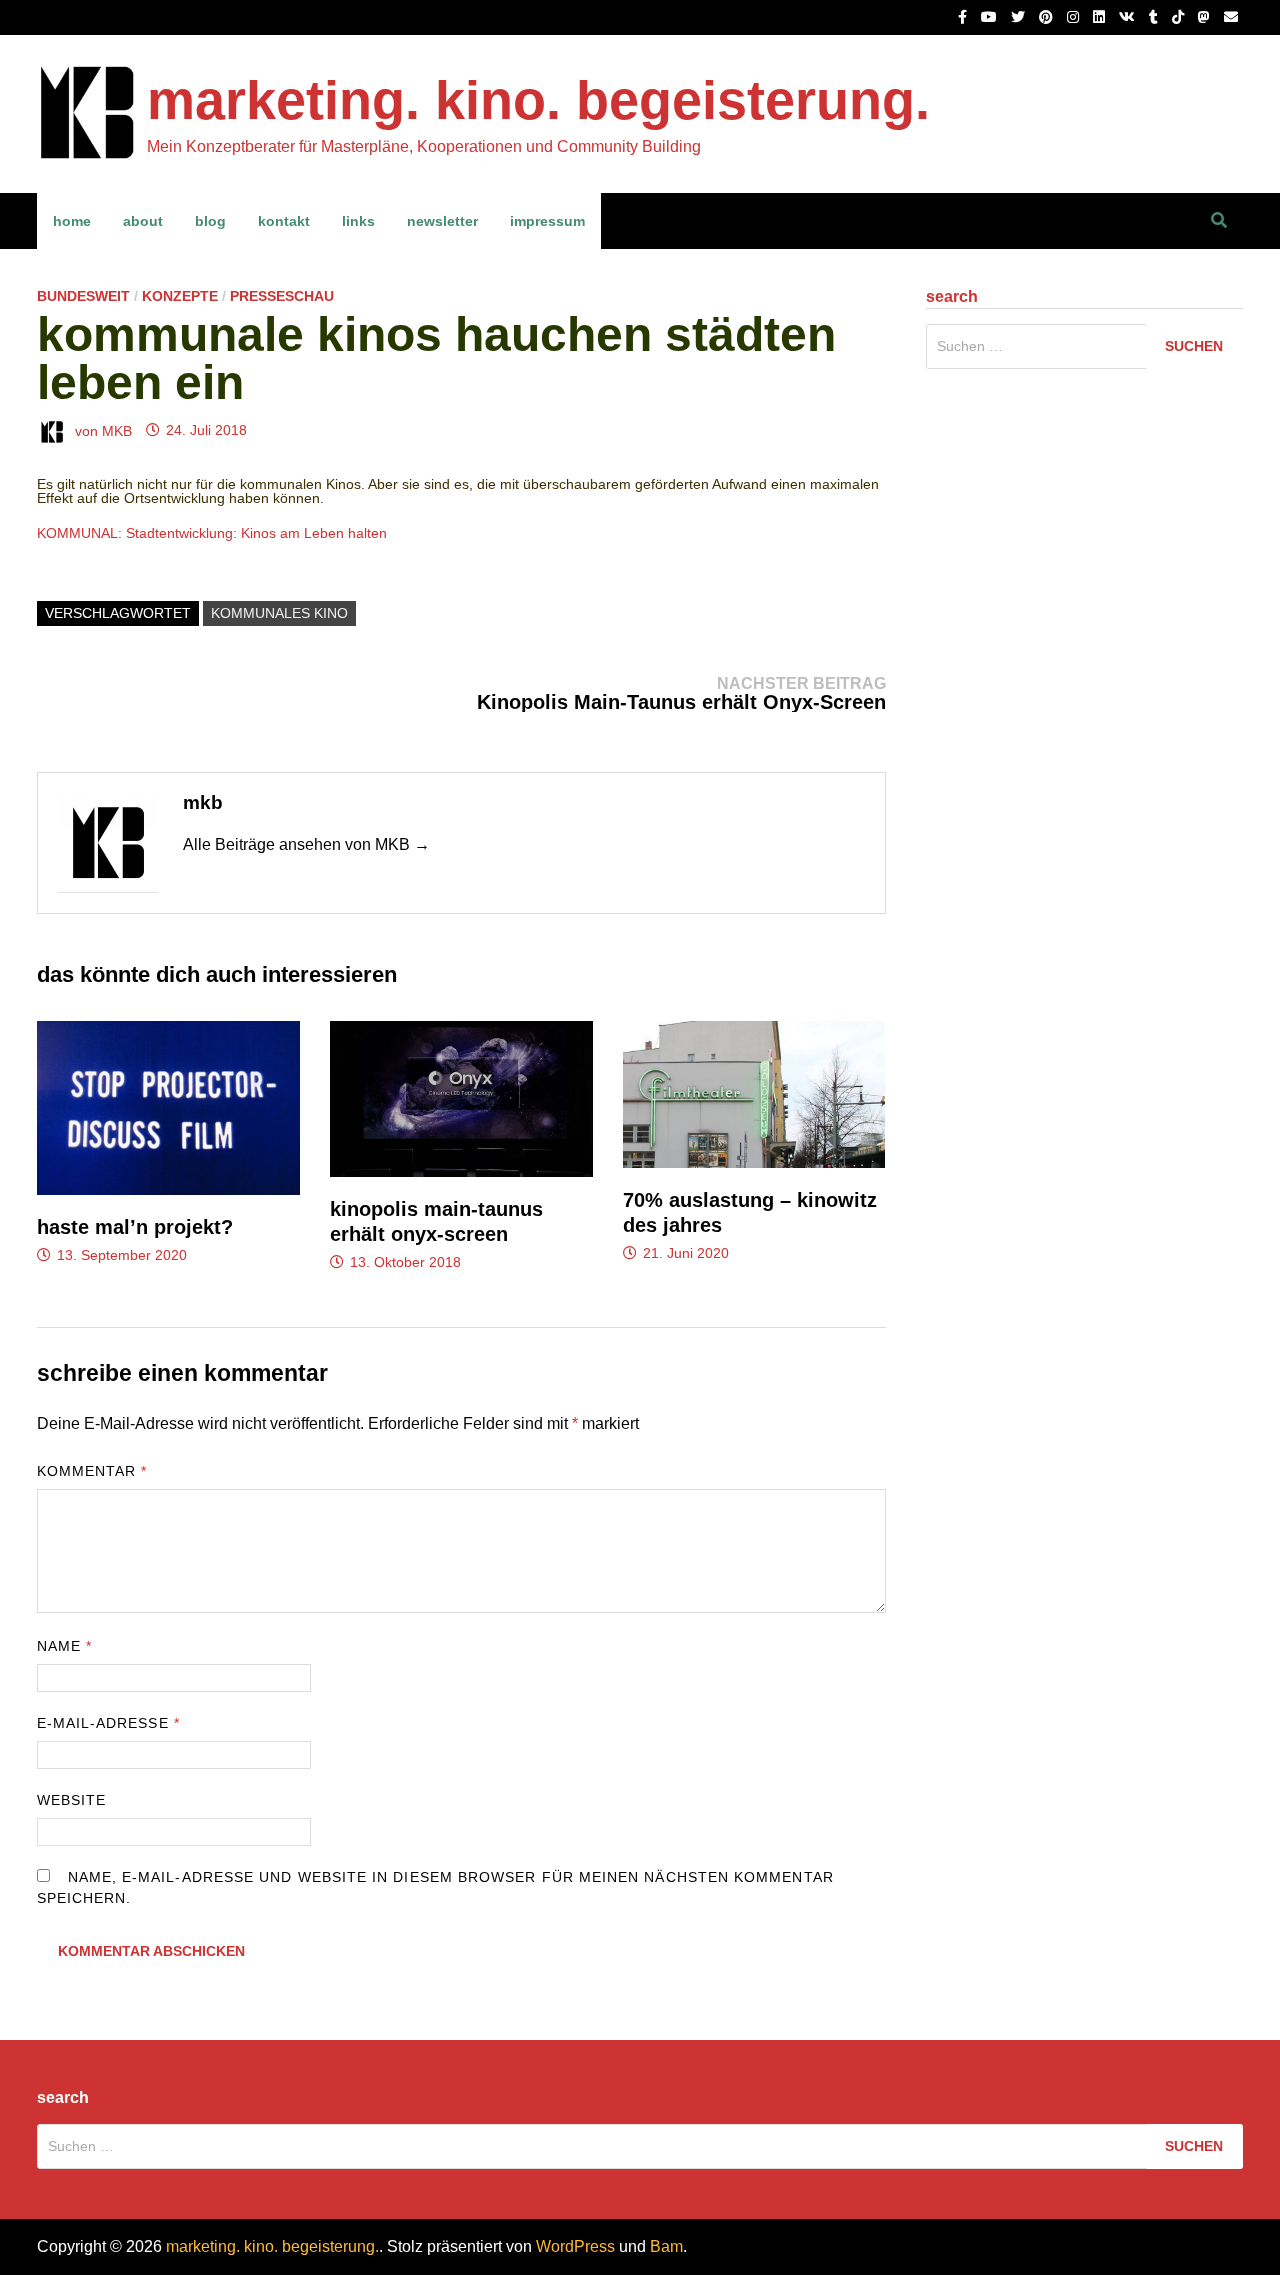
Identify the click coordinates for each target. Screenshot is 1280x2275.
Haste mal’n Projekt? (135, 1227)
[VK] (1129, 17)
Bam (666, 2246)
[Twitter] (1020, 17)
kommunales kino (279, 613)
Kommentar (92, 1471)
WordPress (575, 2246)
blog (210, 221)
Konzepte (180, 296)
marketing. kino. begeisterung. (538, 100)
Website (72, 1800)
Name (64, 1646)
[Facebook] (964, 17)
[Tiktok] (1180, 17)
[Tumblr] (1155, 17)
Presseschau (282, 296)
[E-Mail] (1231, 17)
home (72, 221)
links (358, 221)
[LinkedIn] (1101, 17)
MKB (117, 430)
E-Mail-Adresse (108, 1723)
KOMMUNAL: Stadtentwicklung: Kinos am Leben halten (212, 533)
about (143, 221)
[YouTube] (991, 17)
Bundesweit (83, 296)
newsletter (442, 221)
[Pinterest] (1048, 17)
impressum (547, 221)
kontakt (284, 221)
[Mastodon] (1206, 17)
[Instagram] (1075, 17)
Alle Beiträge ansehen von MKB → (306, 844)
